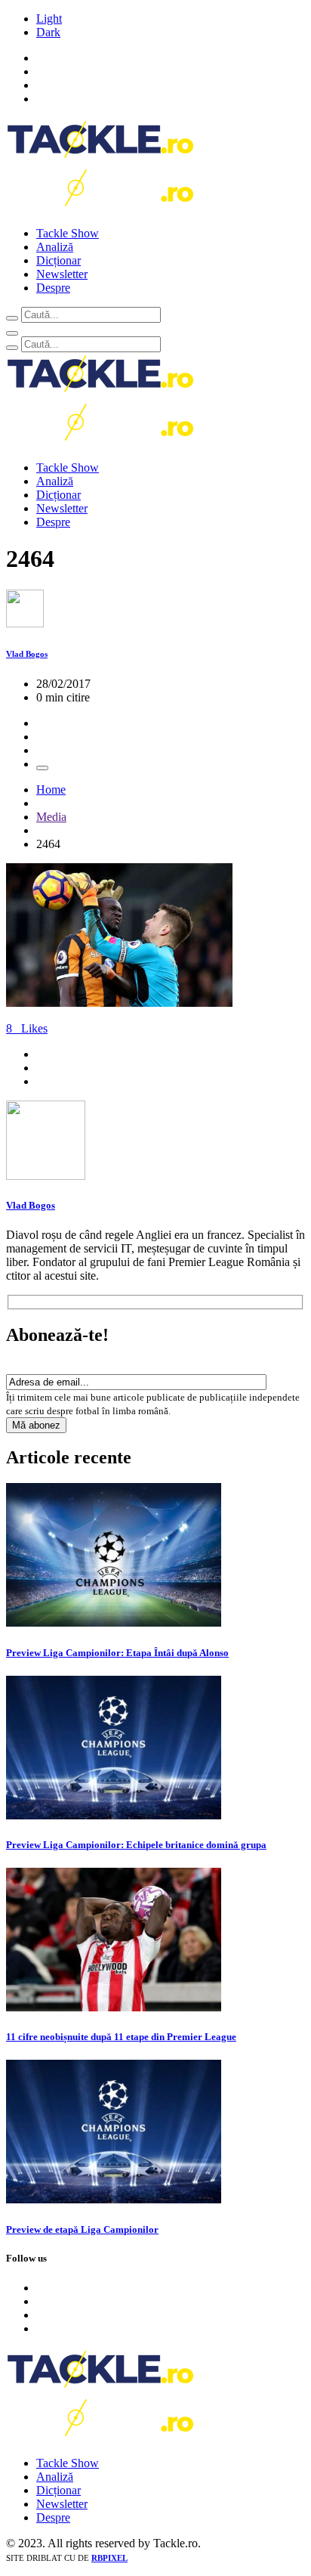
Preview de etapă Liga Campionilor (82, 2229)
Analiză (55, 247)
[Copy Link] (42, 768)
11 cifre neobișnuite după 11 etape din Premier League (121, 2037)
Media (51, 817)
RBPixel (109, 2558)
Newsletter (62, 274)
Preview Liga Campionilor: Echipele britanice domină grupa (136, 1845)
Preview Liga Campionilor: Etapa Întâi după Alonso (117, 1653)
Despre (53, 288)
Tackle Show (68, 233)
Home (51, 790)
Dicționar (59, 260)
